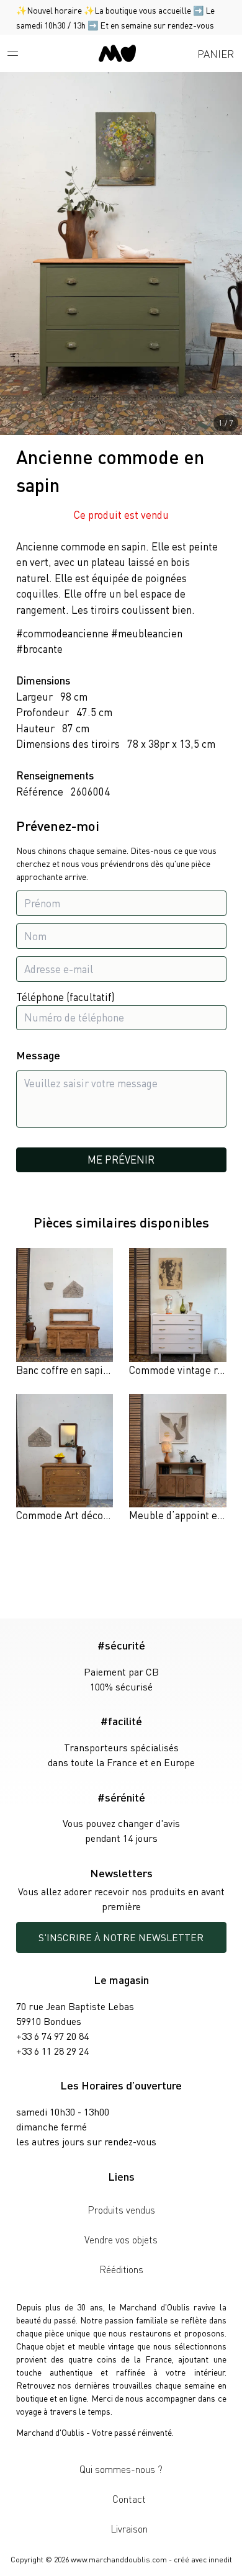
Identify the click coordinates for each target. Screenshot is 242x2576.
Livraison (129, 2529)
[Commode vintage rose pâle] (178, 1313)
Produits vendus (121, 2210)
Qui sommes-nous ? (121, 2469)
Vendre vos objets (121, 2239)
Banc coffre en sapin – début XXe (91, 1370)
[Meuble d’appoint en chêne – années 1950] (178, 1459)
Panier (216, 53)
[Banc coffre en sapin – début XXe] (65, 1313)
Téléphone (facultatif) (65, 997)
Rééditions (121, 2269)
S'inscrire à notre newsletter (121, 1937)
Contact (129, 2499)
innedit (220, 2560)
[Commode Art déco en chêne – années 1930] (65, 1459)
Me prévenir (121, 1159)
